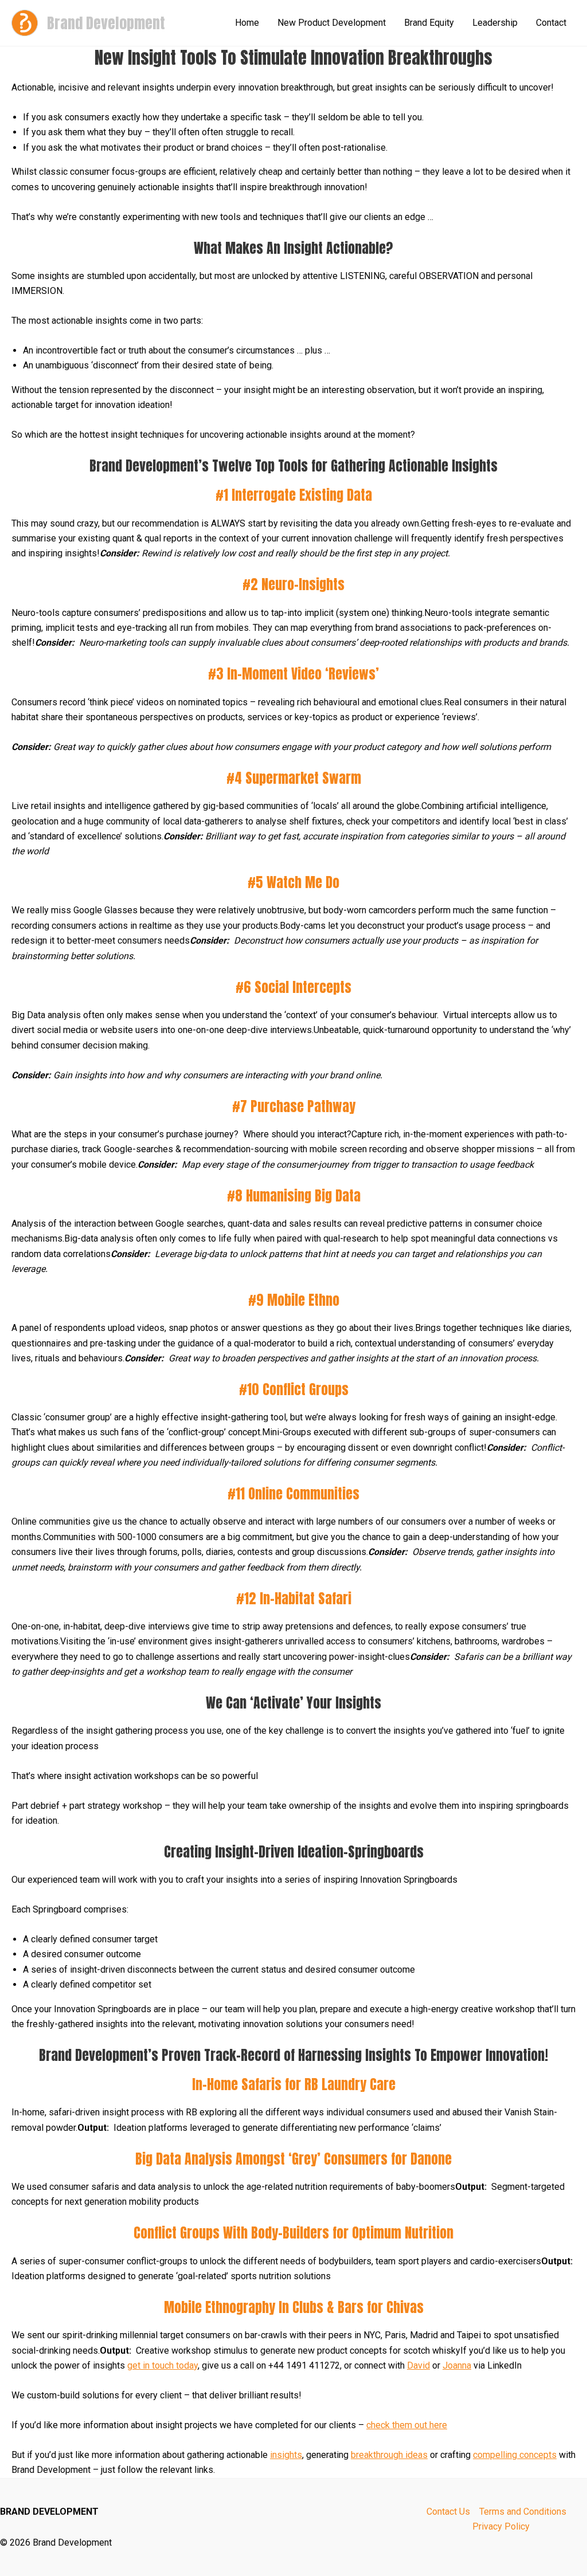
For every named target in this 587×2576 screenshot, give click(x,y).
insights (286, 2455)
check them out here (407, 2425)
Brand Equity (429, 23)
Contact (551, 23)
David (418, 2365)
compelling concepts (515, 2455)
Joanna (457, 2365)
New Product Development (332, 23)
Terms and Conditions (523, 2512)
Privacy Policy (501, 2526)
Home (247, 23)
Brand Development (106, 23)
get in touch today (163, 2365)
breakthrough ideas (389, 2455)
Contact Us (448, 2512)
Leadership (495, 23)
